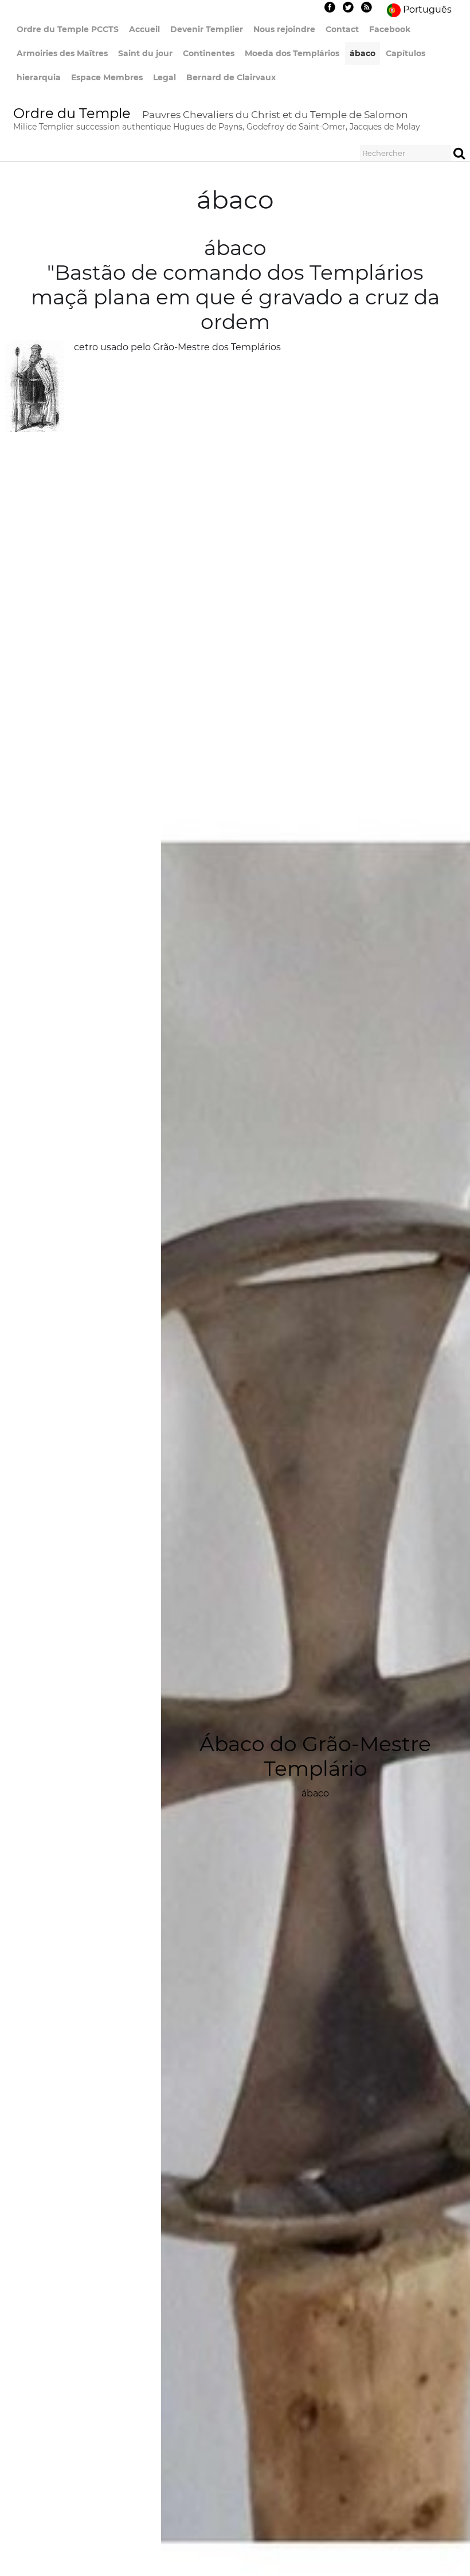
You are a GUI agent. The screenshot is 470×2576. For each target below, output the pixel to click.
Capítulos (406, 53)
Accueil (144, 29)
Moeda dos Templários (292, 53)
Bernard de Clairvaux (231, 77)
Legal (164, 77)
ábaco (363, 53)
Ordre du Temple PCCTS (68, 29)
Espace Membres (107, 77)
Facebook (390, 29)
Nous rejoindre (284, 29)
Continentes (209, 53)
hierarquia (39, 77)
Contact (342, 29)
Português (428, 9)
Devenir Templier (207, 29)
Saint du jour (145, 53)
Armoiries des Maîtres (62, 53)
